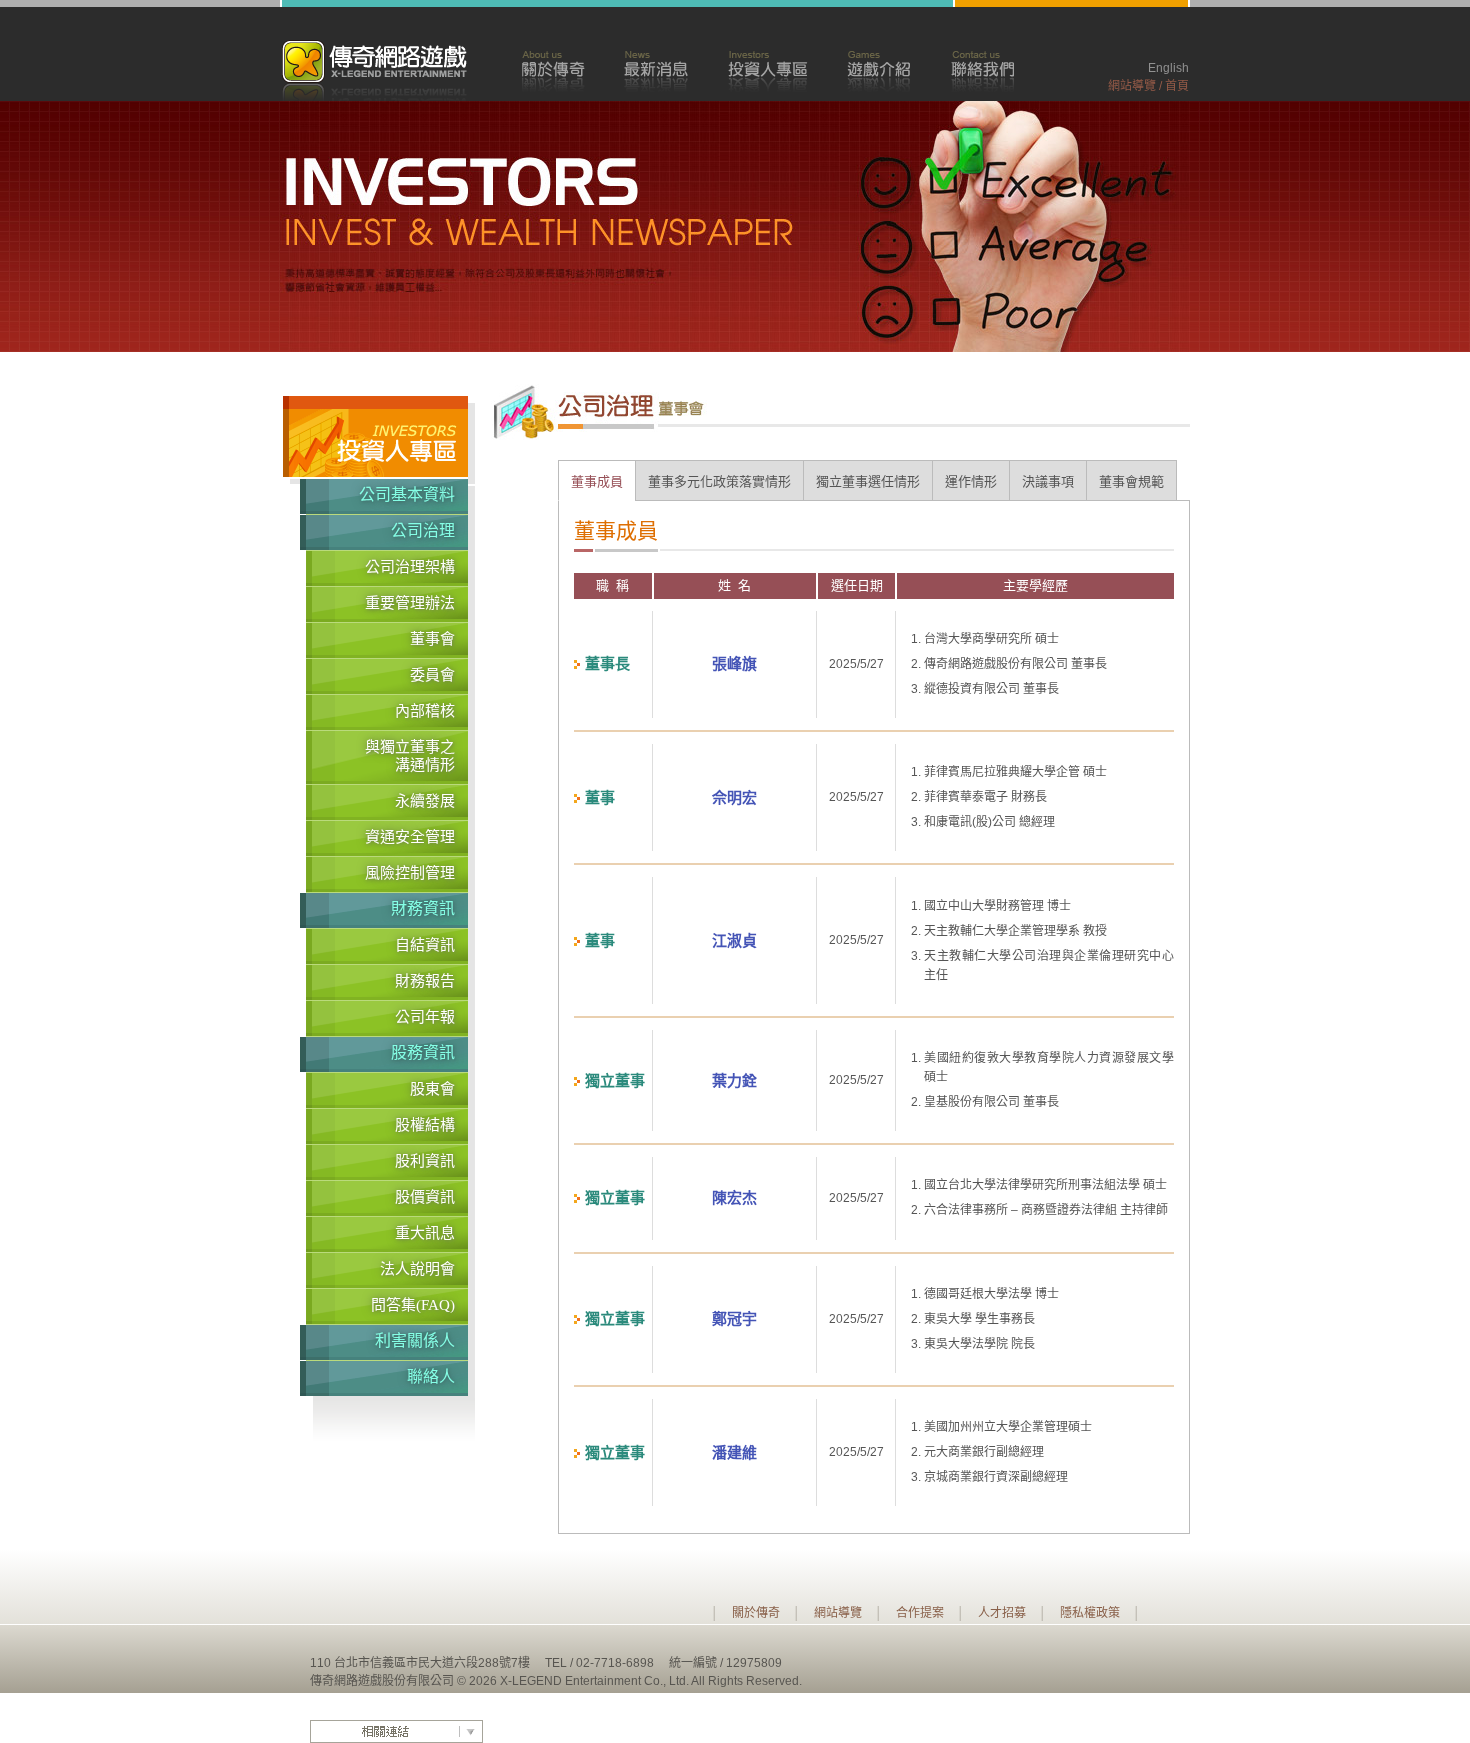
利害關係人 (415, 1340)
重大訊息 (425, 1233)
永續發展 (425, 801)
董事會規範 (1131, 481)
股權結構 (425, 1125)
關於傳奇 (552, 69)
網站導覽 (1132, 86)
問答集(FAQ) (413, 1305)
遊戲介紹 (879, 69)
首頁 (1177, 86)
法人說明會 (417, 1269)
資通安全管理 (410, 837)
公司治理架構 (410, 567)
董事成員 (597, 481)
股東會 (432, 1089)
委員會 (432, 675)
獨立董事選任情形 (868, 481)
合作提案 (920, 1613)
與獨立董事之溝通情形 (410, 756)
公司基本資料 (407, 494)
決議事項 (1048, 481)
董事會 (432, 639)
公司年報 (425, 1017)
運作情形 (971, 481)
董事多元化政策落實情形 (719, 481)
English (1168, 68)
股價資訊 (425, 1197)
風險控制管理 (410, 873)
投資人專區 (767, 69)
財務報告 (425, 981)
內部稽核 (425, 711)
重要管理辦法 (410, 603)
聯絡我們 (983, 69)
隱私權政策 (1090, 1613)
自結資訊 (425, 945)
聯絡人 (431, 1376)
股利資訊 (425, 1161)
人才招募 (1002, 1613)
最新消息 (656, 69)
